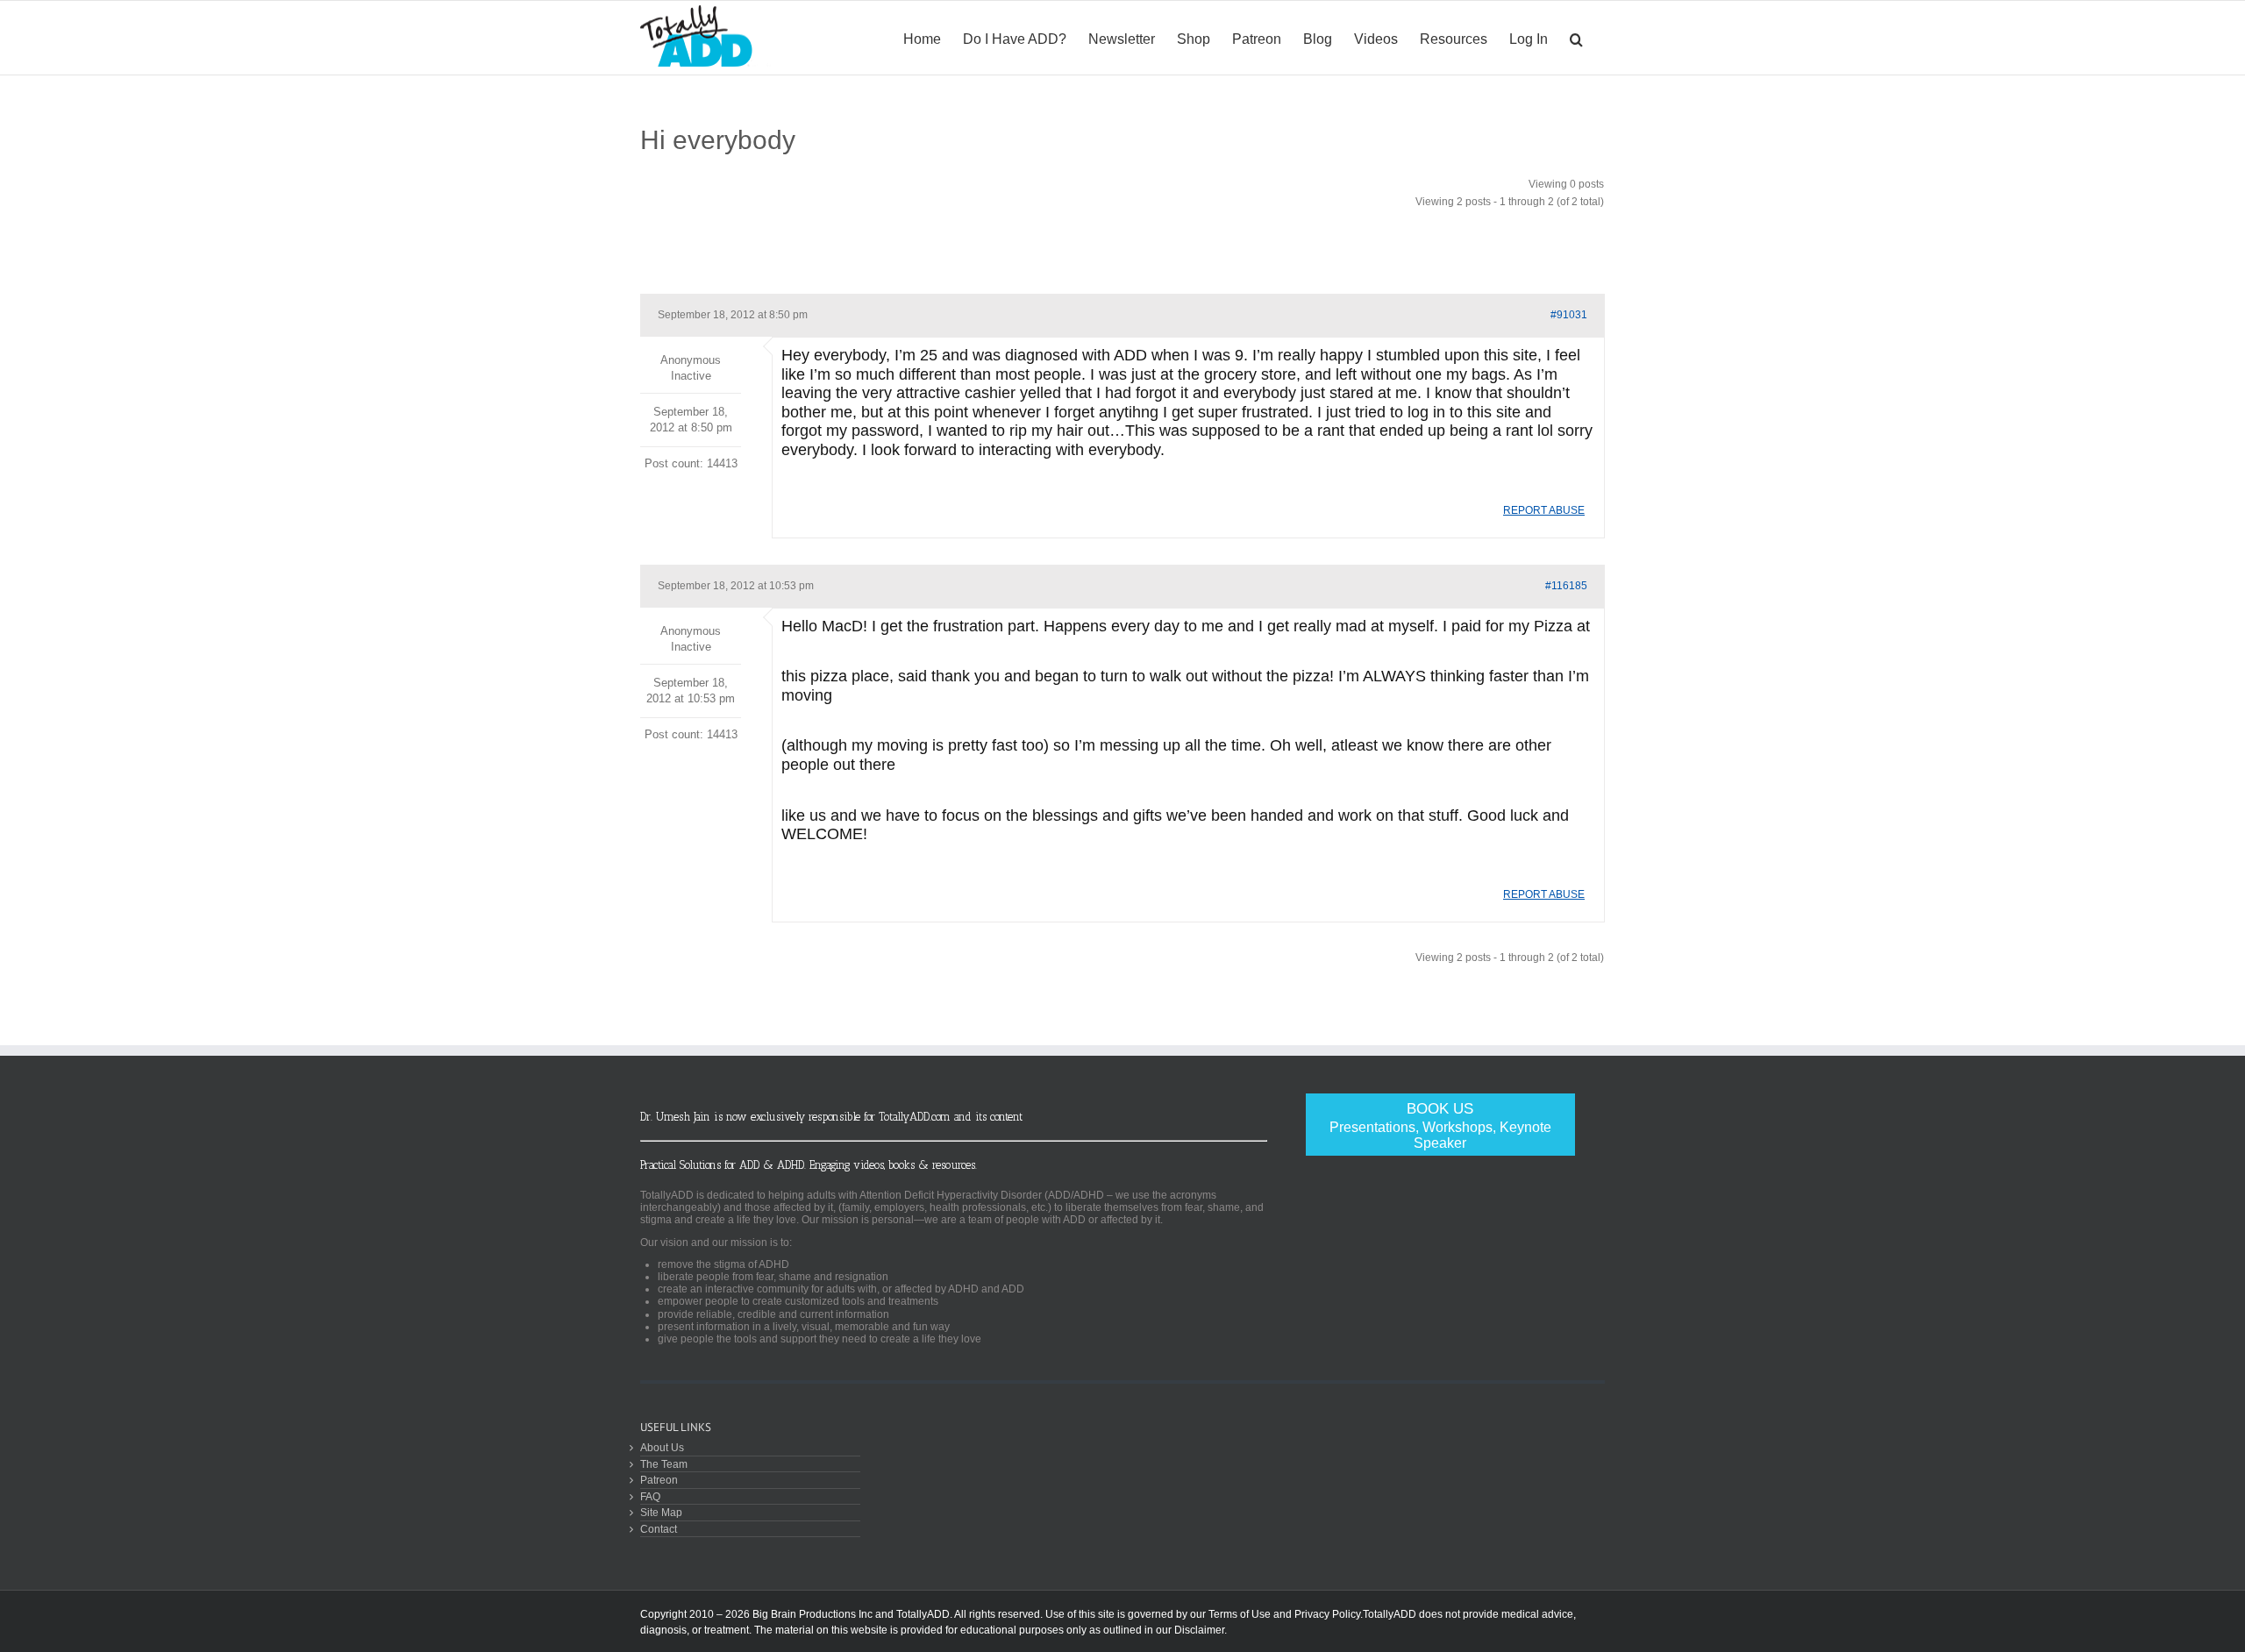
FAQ (650, 1496)
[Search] (1576, 38)
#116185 (1566, 586)
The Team (664, 1464)
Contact (659, 1529)
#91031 (1569, 315)
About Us (662, 1447)
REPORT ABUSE (1544, 510)
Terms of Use (1240, 1614)
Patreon (659, 1480)
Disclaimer (1199, 1630)
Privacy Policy (1327, 1614)
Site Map (661, 1512)
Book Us (1440, 1125)
